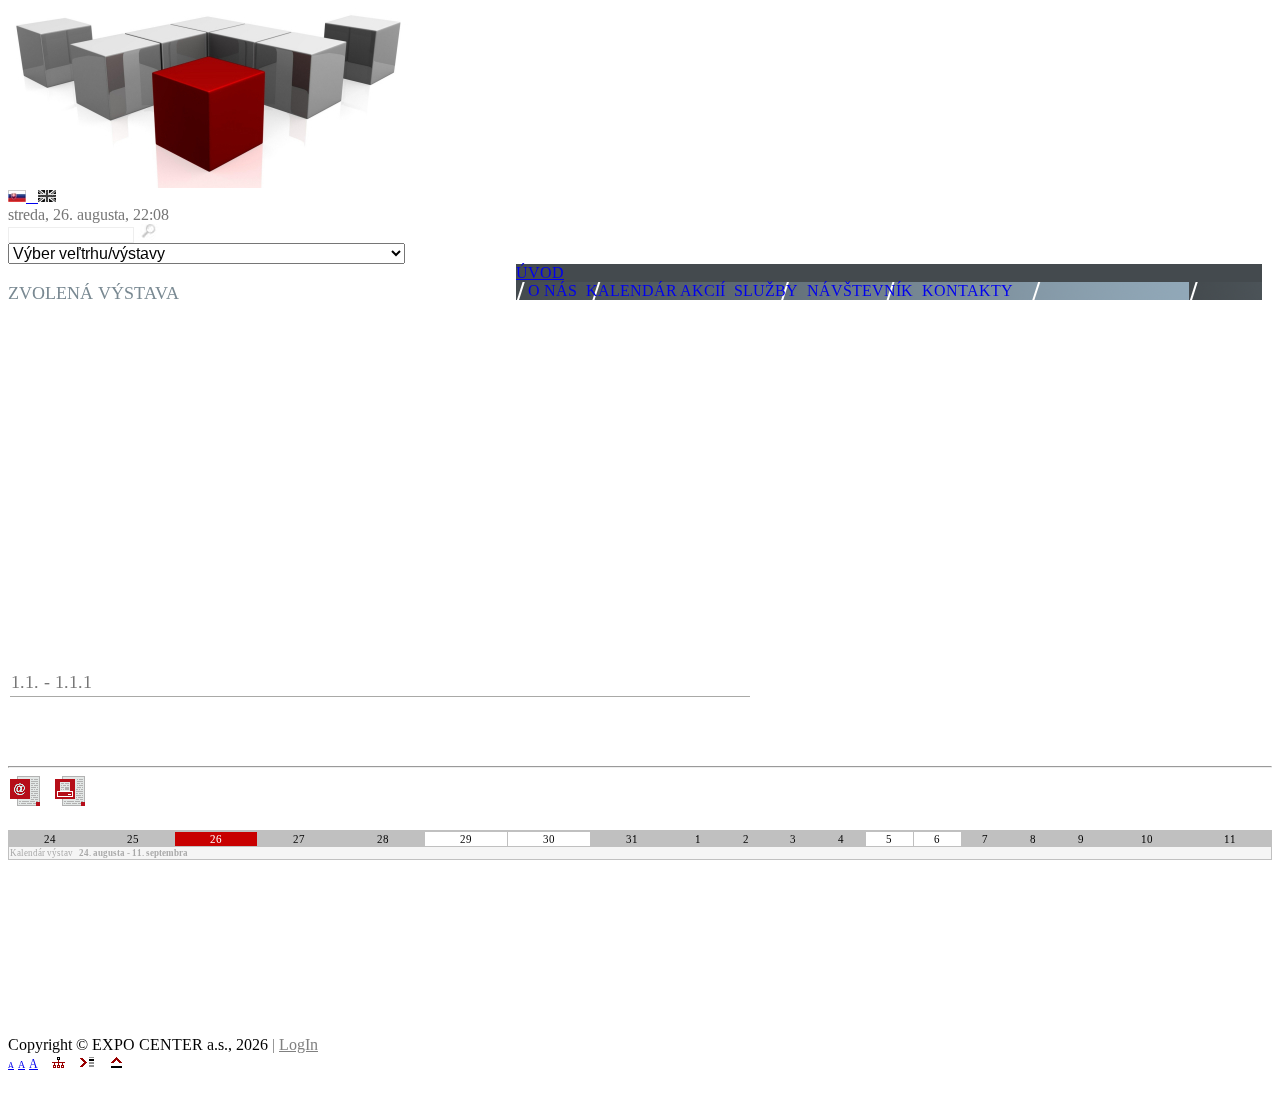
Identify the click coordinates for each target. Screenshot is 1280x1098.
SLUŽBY (766, 290)
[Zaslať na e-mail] (24, 800)
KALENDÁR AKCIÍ (655, 290)
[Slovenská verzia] (23, 196)
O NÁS (552, 290)
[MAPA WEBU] (58, 1062)
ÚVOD (540, 272)
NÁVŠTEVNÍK (860, 290)
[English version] (47, 196)
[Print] (69, 791)
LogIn (298, 1044)
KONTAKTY (967, 290)
